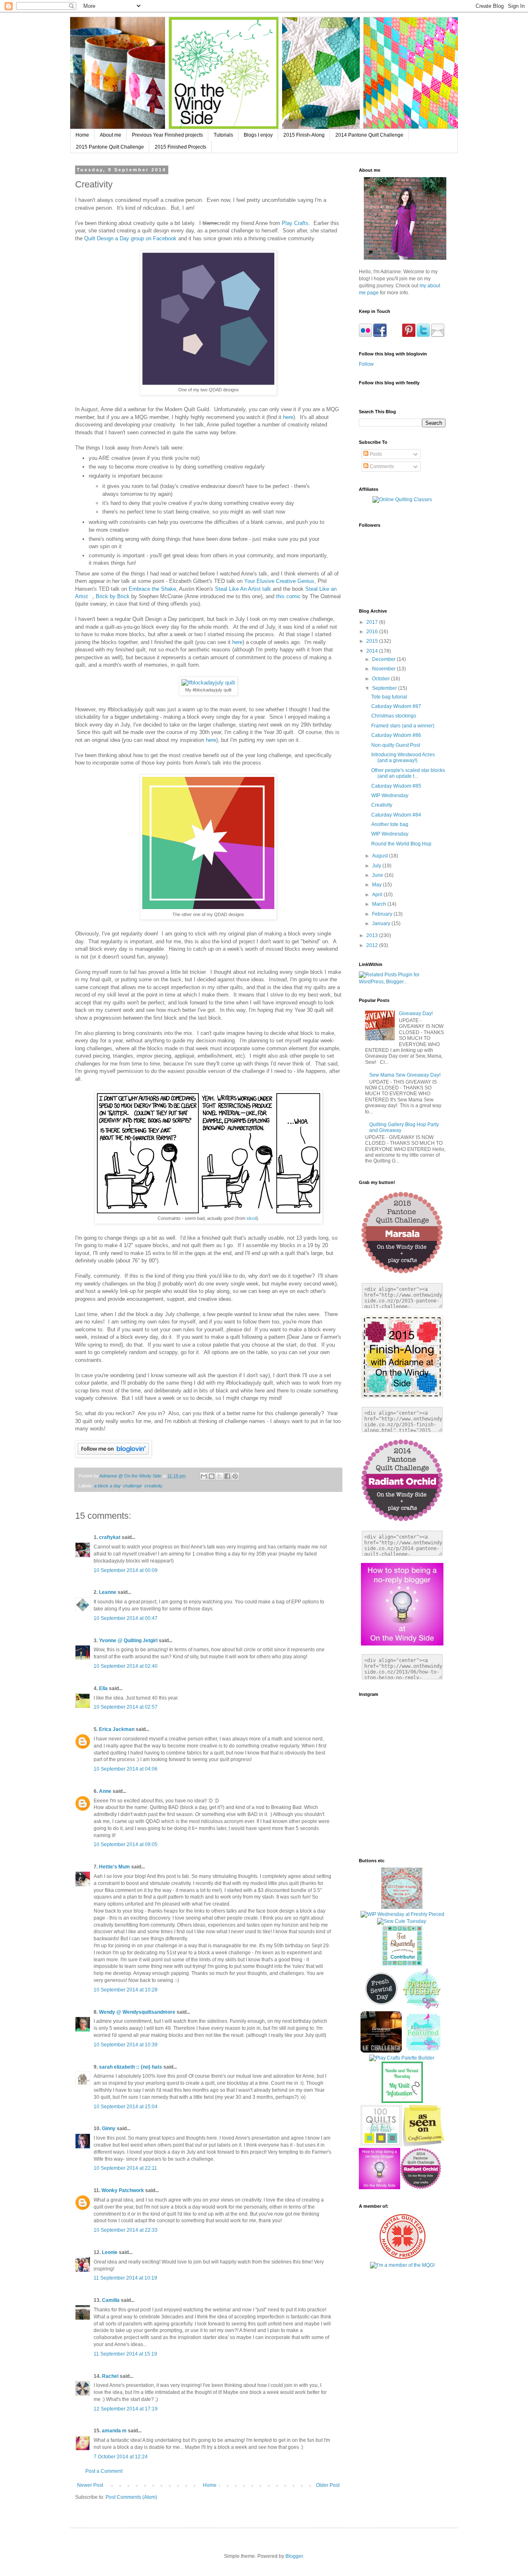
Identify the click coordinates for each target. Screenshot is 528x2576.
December (384, 659)
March (380, 904)
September (385, 688)
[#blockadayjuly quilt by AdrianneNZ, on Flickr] (208, 683)
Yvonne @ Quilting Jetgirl (128, 1641)
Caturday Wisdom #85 (396, 786)
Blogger (294, 2556)
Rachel (110, 2376)
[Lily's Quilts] (381, 2008)
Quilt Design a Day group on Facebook (130, 238)
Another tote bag (390, 824)
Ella (103, 1688)
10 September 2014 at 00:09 (126, 1570)
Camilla (111, 2300)
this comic (288, 596)
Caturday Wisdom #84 (396, 815)
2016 (373, 632)
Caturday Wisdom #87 (396, 706)
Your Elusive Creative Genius (279, 581)
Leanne (108, 1592)
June (378, 875)
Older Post (328, 2485)
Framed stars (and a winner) (403, 726)
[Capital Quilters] (402, 2258)
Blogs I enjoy (258, 135)
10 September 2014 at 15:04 (126, 2107)
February (383, 914)
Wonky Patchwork (123, 2190)
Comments (381, 466)
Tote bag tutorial (389, 697)
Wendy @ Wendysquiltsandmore (137, 2012)
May (377, 885)
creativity (153, 1486)
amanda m (114, 2431)
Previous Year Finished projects (167, 135)
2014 (373, 651)
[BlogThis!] (212, 1476)
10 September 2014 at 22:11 (125, 2168)
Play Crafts (295, 223)
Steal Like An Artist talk (243, 589)
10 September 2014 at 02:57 (126, 1707)
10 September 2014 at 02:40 (126, 1666)
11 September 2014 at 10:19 (125, 2278)
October (382, 679)
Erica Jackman (117, 1729)
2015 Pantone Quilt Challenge (110, 147)
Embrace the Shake (152, 589)
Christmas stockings (394, 716)
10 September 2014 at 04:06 (126, 1769)
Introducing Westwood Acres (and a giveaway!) (403, 758)
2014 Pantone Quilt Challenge (369, 135)
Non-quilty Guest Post (396, 745)
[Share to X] (219, 1476)
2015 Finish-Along (304, 135)
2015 (373, 641)
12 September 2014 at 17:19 (126, 2409)
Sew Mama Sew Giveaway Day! (405, 1075)
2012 (373, 945)
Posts (375, 454)
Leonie (110, 2252)
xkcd (252, 1218)
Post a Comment (104, 2471)
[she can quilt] (402, 1907)
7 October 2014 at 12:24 (121, 2457)
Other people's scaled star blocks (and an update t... (408, 773)
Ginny (109, 2129)
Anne (105, 1791)
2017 (373, 622)
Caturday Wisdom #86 (396, 735)
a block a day (107, 1486)
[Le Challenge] (381, 2051)
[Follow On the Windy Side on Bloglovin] (113, 1455)
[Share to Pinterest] (235, 1476)
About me (111, 135)
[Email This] (204, 1476)
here (288, 417)
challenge (132, 1486)
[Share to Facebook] (227, 1476)
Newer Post (90, 2485)
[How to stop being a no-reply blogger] (379, 2188)
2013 (373, 935)
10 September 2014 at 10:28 (126, 1990)
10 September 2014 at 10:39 (126, 2045)
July (377, 866)
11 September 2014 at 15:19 (125, 2354)
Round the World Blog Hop (401, 844)
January (382, 923)
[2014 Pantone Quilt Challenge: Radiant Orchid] (421, 2188)
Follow (366, 364)
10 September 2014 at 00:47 (126, 1618)
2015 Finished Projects (180, 147)
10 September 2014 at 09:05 (126, 1844)
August (381, 856)
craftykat (110, 1537)
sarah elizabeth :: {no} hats (131, 2067)
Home (82, 135)
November (384, 669)
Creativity (382, 805)
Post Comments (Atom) (131, 2497)
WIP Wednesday (390, 796)
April (378, 895)
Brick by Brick (113, 596)
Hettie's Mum (114, 1867)
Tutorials (223, 135)
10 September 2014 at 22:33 (126, 2230)
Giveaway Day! (416, 1013)
